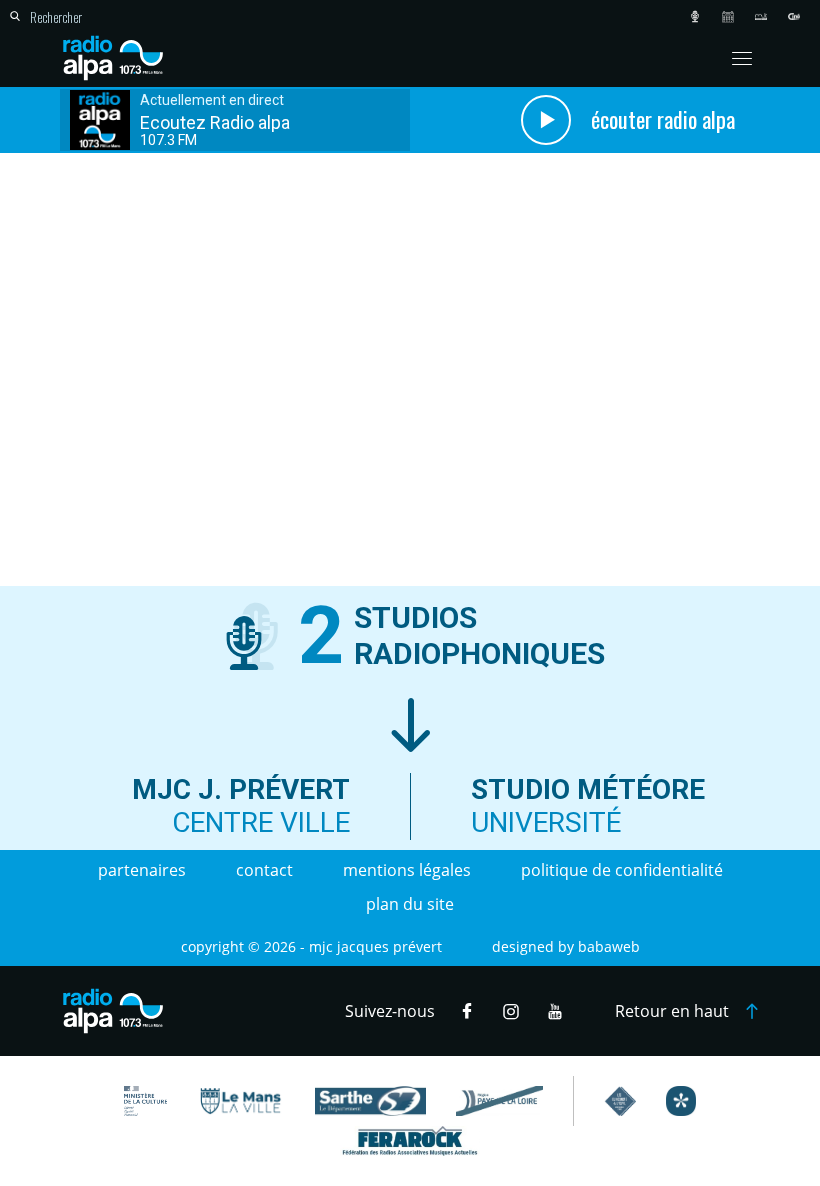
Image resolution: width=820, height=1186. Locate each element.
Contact (264, 870)
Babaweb (609, 946)
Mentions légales (407, 870)
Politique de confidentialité (622, 870)
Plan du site (410, 904)
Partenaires (142, 870)
